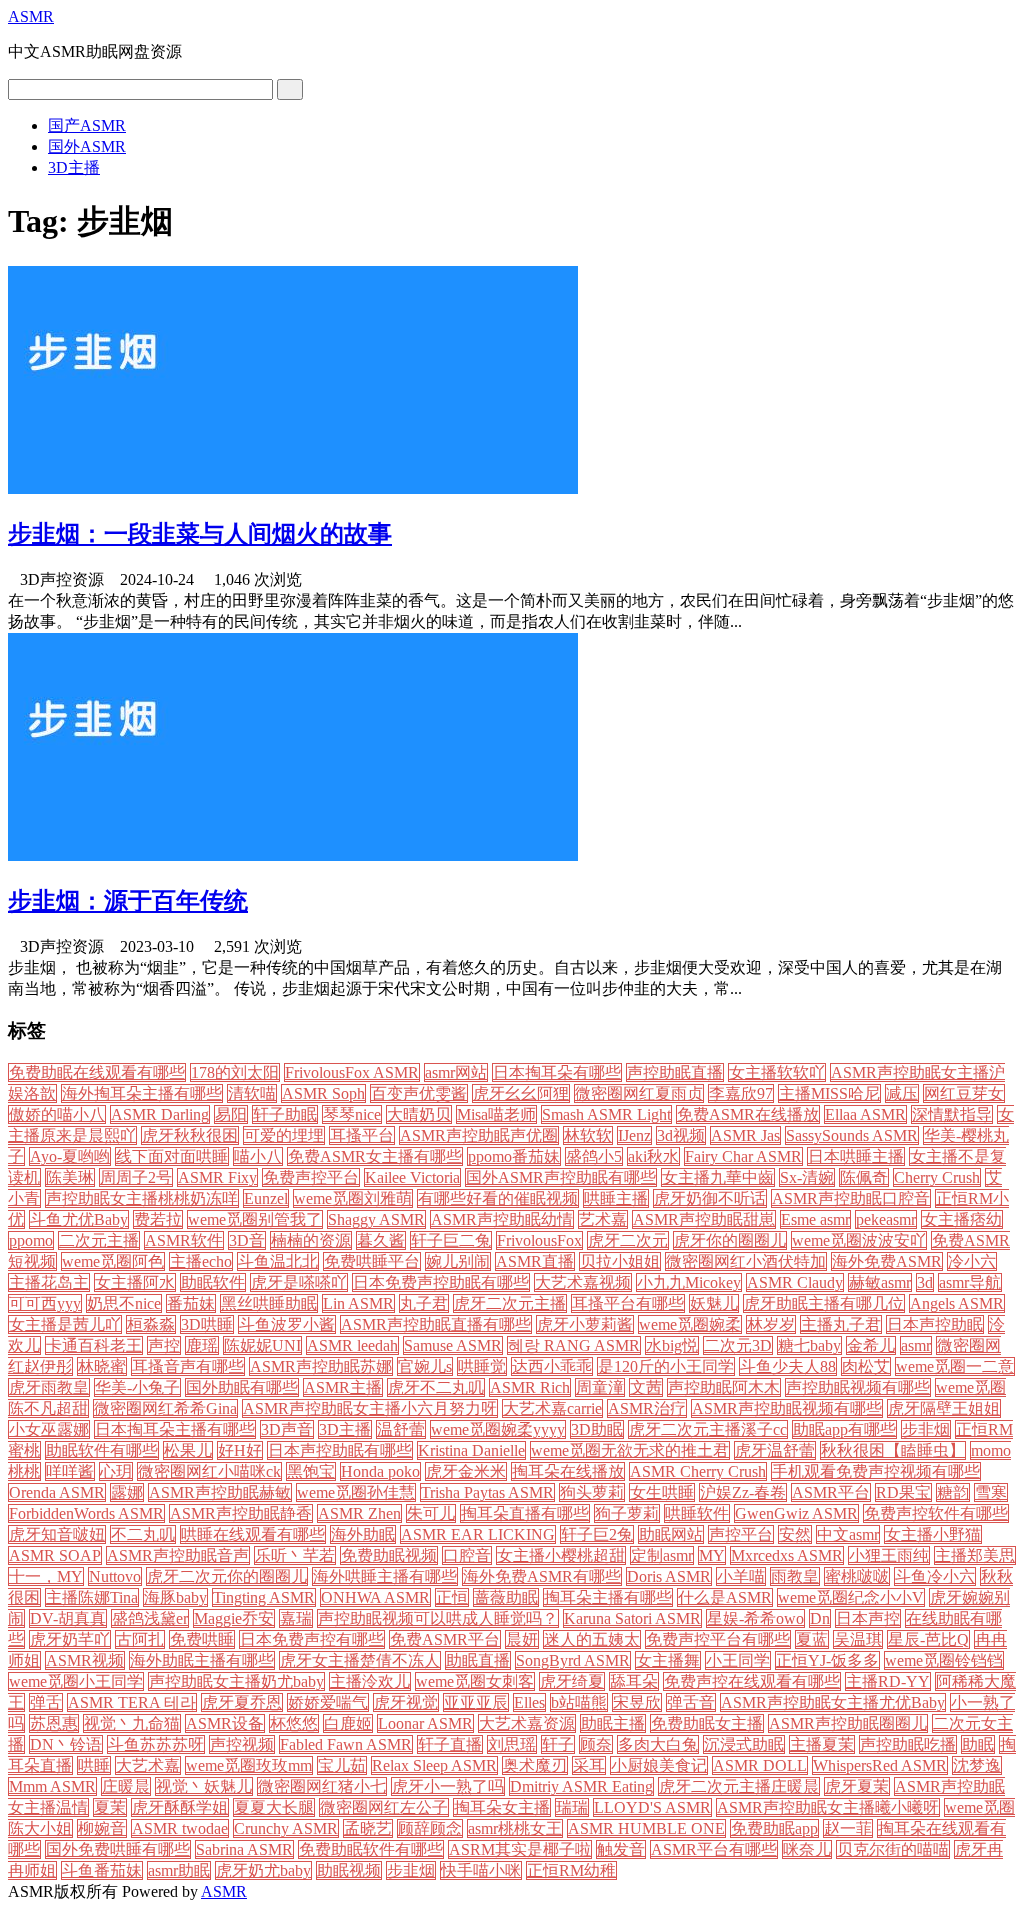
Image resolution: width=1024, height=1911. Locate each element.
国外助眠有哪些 (242, 1387)
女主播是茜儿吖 (65, 1324)
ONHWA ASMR (375, 1597)
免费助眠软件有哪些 (371, 1849)
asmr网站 (456, 1072)
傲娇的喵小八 (57, 1114)
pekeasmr (886, 1219)
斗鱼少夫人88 (788, 1366)
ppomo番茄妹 (514, 1156)
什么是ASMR (725, 1597)
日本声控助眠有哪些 (340, 1450)
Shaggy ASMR (376, 1219)
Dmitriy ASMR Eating (581, 1786)
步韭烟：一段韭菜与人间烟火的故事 (200, 534)
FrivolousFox (539, 1240)
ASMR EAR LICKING (478, 1534)
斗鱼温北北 (278, 1261)
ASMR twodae (180, 1828)
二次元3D (738, 1345)
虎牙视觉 (406, 1702)
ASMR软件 (184, 1240)
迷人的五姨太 (592, 1639)
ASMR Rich (530, 1387)
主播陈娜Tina (92, 1597)
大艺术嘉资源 (527, 1723)
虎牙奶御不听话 (710, 1198)
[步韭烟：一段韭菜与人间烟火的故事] (293, 488)
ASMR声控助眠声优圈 (479, 1135)
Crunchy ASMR (286, 1828)
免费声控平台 (311, 1177)
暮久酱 (381, 1240)
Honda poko (380, 1471)
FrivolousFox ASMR (352, 1072)
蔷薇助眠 (506, 1597)
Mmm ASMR (52, 1786)
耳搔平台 (362, 1135)
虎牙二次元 (628, 1240)
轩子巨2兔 (597, 1534)
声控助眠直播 (675, 1072)
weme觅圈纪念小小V (851, 1597)
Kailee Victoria (412, 1177)
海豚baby (175, 1597)
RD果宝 (903, 1492)
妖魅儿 (714, 1303)
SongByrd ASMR (573, 1660)
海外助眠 (363, 1534)
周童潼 (600, 1387)
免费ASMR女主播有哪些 (375, 1156)
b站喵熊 (579, 1702)
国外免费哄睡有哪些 (118, 1849)
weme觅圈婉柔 (690, 1324)
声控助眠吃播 (908, 1744)
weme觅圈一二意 (955, 1366)
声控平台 (741, 1534)
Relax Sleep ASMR (434, 1765)
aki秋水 (653, 1156)
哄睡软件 (697, 1513)
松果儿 (188, 1450)
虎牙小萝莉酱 (585, 1324)
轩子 (558, 1744)
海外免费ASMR (887, 1261)
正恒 (452, 1597)
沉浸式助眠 (744, 1744)
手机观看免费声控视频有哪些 (876, 1471)
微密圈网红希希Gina (165, 1408)
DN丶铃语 (66, 1744)
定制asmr (662, 1555)
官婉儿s (425, 1366)
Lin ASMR (358, 1303)
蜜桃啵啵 (857, 1576)
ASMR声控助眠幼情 (502, 1219)
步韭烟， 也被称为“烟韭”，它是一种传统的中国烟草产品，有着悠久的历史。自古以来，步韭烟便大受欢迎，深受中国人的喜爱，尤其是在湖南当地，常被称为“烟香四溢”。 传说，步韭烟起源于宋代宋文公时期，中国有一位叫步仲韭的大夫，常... (505, 978)
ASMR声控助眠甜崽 (704, 1219)
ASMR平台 (831, 1492)
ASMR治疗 (647, 1408)
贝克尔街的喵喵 (893, 1849)
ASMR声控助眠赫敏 (220, 1492)
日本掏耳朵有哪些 (557, 1072)
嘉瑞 (296, 1618)
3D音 (247, 1240)
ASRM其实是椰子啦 (520, 1849)
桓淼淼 (151, 1324)
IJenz (634, 1135)
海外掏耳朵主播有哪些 (142, 1093)
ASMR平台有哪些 (714, 1849)
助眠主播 (613, 1723)
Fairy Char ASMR (743, 1156)
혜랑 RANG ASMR (574, 1345)
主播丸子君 (841, 1324)
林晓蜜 (102, 1366)
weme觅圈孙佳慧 (356, 1492)
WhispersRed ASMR (880, 1765)
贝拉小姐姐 (620, 1261)
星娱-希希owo (755, 1618)
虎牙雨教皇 (49, 1387)
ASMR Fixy (217, 1177)
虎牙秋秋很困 (190, 1135)
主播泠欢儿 (370, 1681)
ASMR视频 (85, 1660)
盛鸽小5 (594, 1156)
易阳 (231, 1114)
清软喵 (252, 1093)
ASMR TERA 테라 (132, 1702)
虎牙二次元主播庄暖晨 (739, 1786)
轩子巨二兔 (451, 1240)
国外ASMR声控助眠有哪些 (561, 1177)
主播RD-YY (888, 1681)
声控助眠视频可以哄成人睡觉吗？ (438, 1618)
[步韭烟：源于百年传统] (293, 855)
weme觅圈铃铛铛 (944, 1660)
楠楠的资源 (311, 1240)
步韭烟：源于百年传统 (128, 901)
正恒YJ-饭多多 (827, 1660)
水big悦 (672, 1345)
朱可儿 (431, 1513)
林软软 (588, 1135)
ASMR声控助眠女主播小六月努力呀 (370, 1408)
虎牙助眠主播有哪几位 (824, 1303)
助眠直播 (478, 1660)
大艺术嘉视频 (583, 1282)
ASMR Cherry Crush (698, 1471)
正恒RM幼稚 (571, 1870)
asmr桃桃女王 (515, 1828)
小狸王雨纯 (889, 1555)
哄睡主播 (616, 1198)
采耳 (589, 1765)
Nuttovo (115, 1576)
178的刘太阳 (235, 1072)
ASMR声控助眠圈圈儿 (848, 1723)
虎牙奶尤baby (263, 1870)
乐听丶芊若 (295, 1555)
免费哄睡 (202, 1639)
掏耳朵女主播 (502, 1807)
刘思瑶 (512, 1744)
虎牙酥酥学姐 (180, 1807)
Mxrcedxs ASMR (787, 1555)
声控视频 (242, 1744)
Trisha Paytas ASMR (487, 1492)
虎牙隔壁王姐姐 (944, 1408)
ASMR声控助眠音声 (178, 1555)
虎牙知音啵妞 (57, 1534)
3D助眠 (597, 1429)
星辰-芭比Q (928, 1639)
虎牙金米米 (466, 1471)
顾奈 (596, 1744)
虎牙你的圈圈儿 (730, 1240)
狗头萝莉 (592, 1492)
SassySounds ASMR (852, 1135)
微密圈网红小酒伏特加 (746, 1261)
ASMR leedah (352, 1345)
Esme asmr (815, 1219)
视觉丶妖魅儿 (204, 1786)
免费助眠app (774, 1828)
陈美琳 (70, 1177)
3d (925, 1282)
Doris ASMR (669, 1576)
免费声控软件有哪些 (936, 1513)
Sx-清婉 (807, 1177)
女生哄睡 (662, 1492)
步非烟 (926, 1429)
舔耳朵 (634, 1681)
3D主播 (74, 167)
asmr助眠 (179, 1870)
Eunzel (266, 1198)
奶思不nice (124, 1303)
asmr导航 (970, 1282)
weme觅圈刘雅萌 (353, 1198)
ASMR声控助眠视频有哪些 (787, 1408)
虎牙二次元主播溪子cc (708, 1429)
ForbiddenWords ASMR (86, 1513)
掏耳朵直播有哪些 (525, 1513)
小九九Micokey (689, 1282)
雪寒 (991, 1492)
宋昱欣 (637, 1702)
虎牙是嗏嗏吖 (299, 1282)
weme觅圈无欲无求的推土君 (630, 1450)
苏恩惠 (54, 1723)
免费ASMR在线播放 (748, 1114)
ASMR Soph (323, 1093)
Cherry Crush (937, 1177)
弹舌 (46, 1702)
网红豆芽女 (964, 1093)
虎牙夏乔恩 (242, 1702)
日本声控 (868, 1618)
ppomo (31, 1240)
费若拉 (158, 1219)
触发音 (621, 1849)
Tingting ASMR (264, 1597)
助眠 (978, 1744)
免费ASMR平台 (445, 1639)
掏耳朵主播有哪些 (608, 1597)
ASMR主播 (343, 1387)
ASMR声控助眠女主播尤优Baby (833, 1702)
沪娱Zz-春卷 (743, 1492)
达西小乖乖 (552, 1366)
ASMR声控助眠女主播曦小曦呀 (828, 1807)
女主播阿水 (135, 1282)
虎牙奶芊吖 (70, 1639)
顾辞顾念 (430, 1828)
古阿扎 (140, 1639)
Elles (529, 1702)
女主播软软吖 (777, 1072)
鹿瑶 (202, 1345)
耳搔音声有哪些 (188, 1366)
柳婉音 (102, 1828)
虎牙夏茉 (857, 1786)
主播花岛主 (49, 1282)
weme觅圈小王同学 (76, 1681)
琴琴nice (352, 1114)
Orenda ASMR (57, 1492)
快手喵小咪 (481, 1870)
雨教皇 (795, 1576)
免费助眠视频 (389, 1555)
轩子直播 (450, 1744)
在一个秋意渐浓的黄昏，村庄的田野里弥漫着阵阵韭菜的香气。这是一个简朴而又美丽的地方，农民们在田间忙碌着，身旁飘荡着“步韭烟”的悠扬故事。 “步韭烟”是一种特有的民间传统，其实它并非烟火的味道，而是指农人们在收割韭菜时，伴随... (511, 611)
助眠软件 (213, 1282)
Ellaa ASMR (865, 1114)
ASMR (31, 16)
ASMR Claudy (795, 1282)
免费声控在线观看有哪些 (752, 1681)
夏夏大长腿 (274, 1807)
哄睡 (94, 1765)
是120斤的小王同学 (666, 1366)
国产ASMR (87, 125)
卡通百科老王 (94, 1345)
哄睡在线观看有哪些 (253, 1534)
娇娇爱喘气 (328, 1702)
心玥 (116, 1471)
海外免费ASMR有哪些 (542, 1576)
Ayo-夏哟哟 (70, 1156)
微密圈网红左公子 (384, 1807)
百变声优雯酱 (419, 1093)
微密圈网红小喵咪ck (209, 1471)
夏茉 (110, 1807)
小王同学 (738, 1660)
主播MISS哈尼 (829, 1093)
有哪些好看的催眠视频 (498, 1198)
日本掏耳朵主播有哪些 (175, 1429)
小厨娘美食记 (659, 1765)
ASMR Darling (160, 1114)
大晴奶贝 (419, 1114)
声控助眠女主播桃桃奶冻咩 (142, 1198)
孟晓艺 (368, 1828)
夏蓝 (812, 1639)
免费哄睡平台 (372, 1261)
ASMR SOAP (55, 1555)
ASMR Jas (745, 1135)
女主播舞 (668, 1660)
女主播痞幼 (962, 1219)
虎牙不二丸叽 (436, 1387)
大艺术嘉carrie (552, 1408)
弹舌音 (691, 1702)
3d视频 (681, 1135)
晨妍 (522, 1639)
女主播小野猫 (933, 1534)
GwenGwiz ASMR (796, 1513)
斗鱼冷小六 (935, 1576)
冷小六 (972, 1261)
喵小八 (258, 1156)
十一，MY (46, 1576)
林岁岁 (771, 1324)
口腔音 (467, 1555)
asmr (916, 1345)
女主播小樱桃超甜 (561, 1555)
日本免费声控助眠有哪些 (441, 1282)
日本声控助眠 (935, 1324)
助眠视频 (349, 1870)
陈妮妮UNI (262, 1345)
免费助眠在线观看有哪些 (97, 1072)
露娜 (127, 1492)
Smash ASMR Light (606, 1114)
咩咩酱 (70, 1471)
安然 (795, 1534)
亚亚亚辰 (476, 1702)
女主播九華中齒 (718, 1177)
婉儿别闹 (458, 1261)
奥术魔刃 (535, 1765)
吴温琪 (858, 1639)
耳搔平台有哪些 (628, 1303)
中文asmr (848, 1534)
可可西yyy (45, 1303)
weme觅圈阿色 (113, 1261)
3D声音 (287, 1429)
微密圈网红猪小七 (322, 1786)
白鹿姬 (348, 1723)
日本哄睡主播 (856, 1156)
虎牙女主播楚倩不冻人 (360, 1660)
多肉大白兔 (658, 1744)
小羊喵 (741, 1576)
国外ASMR (87, 146)
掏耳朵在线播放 (568, 1471)
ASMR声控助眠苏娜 (321, 1366)
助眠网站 (671, 1534)
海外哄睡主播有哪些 (385, 1576)
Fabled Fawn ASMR (346, 1744)
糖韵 (953, 1492)
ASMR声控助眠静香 (241, 1513)
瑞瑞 (572, 1807)
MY (712, 1555)
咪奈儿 (807, 1849)
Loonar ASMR (425, 1723)
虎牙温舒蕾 (775, 1450)
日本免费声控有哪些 (312, 1639)
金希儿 (871, 1345)
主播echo (201, 1261)
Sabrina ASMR (244, 1849)
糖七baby (809, 1345)
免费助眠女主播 (707, 1723)
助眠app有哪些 (844, 1429)
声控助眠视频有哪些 (858, 1387)
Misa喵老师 (496, 1114)
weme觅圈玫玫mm (249, 1765)
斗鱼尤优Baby (79, 1219)
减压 (902, 1093)
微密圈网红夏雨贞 (639, 1093)
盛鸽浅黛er (150, 1618)
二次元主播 (99, 1240)
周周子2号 (136, 1177)
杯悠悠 (294, 1723)
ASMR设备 (225, 1723)
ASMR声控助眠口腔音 (851, 1198)
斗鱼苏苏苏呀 (156, 1744)
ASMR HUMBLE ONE (646, 1828)
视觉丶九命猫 (132, 1723)
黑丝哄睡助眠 (269, 1303)
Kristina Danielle (471, 1450)
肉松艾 (866, 1366)
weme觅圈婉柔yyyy (498, 1429)
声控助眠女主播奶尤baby (236, 1681)
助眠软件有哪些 (102, 1450)
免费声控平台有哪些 (718, 1639)
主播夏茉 (822, 1744)
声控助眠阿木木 (724, 1387)
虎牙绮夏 (572, 1681)
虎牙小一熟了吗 (448, 1786)
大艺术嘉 (148, 1765)
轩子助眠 (285, 1114)
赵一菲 (848, 1828)
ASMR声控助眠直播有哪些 (436, 1324)
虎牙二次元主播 (510, 1303)
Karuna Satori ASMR (632, 1618)
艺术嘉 (603, 1219)
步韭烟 (411, 1870)
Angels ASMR (957, 1303)
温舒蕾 (401, 1429)
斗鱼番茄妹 (102, 1870)
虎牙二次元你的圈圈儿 (227, 1576)
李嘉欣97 (741, 1093)
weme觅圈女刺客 (475, 1681)
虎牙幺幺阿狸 (521, 1093)
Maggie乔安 (234, 1618)
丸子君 (424, 1303)
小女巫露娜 (49, 1429)
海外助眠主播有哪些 (202, 1660)
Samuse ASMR (453, 1345)
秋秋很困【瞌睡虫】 (893, 1450)
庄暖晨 (126, 1786)
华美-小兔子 (137, 1387)
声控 (164, 1345)
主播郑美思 (975, 1555)
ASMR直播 (535, 1261)
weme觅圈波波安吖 (859, 1240)
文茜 (646, 1387)
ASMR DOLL (760, 1765)
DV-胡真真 (68, 1618)
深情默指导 (952, 1114)
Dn (820, 1618)
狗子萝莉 (627, 1513)
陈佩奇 (864, 1177)
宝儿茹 (342, 1765)
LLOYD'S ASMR (652, 1807)
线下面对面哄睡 (172, 1156)
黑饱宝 (311, 1471)
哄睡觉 (482, 1366)
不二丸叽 (143, 1534)
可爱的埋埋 (284, 1135)
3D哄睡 (207, 1324)
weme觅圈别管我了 (255, 1219)
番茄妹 (191, 1303)
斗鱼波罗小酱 (287, 1324)
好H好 (240, 1450)
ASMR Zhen (359, 1513)
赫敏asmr (880, 1282)
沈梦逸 (977, 1765)
